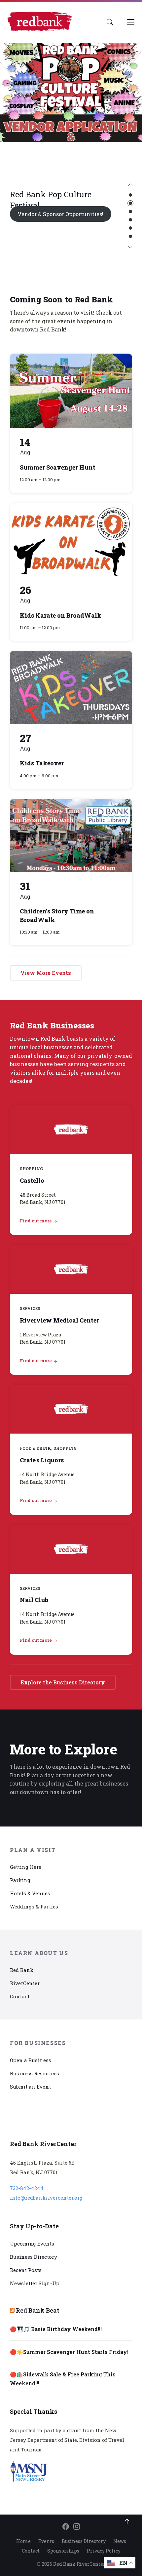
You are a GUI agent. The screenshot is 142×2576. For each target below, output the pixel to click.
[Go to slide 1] (130, 195)
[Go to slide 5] (130, 228)
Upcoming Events (32, 2244)
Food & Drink (35, 1448)
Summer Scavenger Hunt (58, 467)
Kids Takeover (42, 763)
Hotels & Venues (30, 1893)
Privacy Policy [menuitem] (104, 2551)
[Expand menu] (131, 22)
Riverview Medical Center (59, 1320)
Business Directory (34, 2257)
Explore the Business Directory (63, 1682)
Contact (20, 1996)
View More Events (46, 973)
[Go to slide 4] (130, 220)
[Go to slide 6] (130, 236)
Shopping (31, 1169)
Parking (20, 1880)
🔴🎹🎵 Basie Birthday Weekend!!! (56, 2329)
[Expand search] (110, 22)
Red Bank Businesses (52, 1025)
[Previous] (130, 185)
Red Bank (22, 1970)
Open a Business (31, 2060)
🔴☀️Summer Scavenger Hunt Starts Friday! (69, 2352)
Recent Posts (26, 2270)
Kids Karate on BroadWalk (61, 615)
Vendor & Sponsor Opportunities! (60, 214)
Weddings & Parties (34, 1906)
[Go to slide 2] (130, 203)
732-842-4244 (27, 2188)
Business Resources (35, 2073)
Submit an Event (30, 2087)
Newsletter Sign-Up (35, 2283)
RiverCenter (25, 1983)
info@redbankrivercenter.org (46, 2198)
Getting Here (26, 1867)
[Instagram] (77, 2527)
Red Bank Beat (38, 2310)
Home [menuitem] (23, 2541)
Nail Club (34, 1600)
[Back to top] (127, 2521)
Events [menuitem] (46, 2541)
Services (30, 1308)
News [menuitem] (120, 2541)
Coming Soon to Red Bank (61, 299)
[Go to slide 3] (130, 211)
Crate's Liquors (42, 1460)
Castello (32, 1180)
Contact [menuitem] (31, 2551)
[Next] (130, 248)
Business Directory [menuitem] (84, 2541)
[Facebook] (66, 2527)
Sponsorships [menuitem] (63, 2551)
